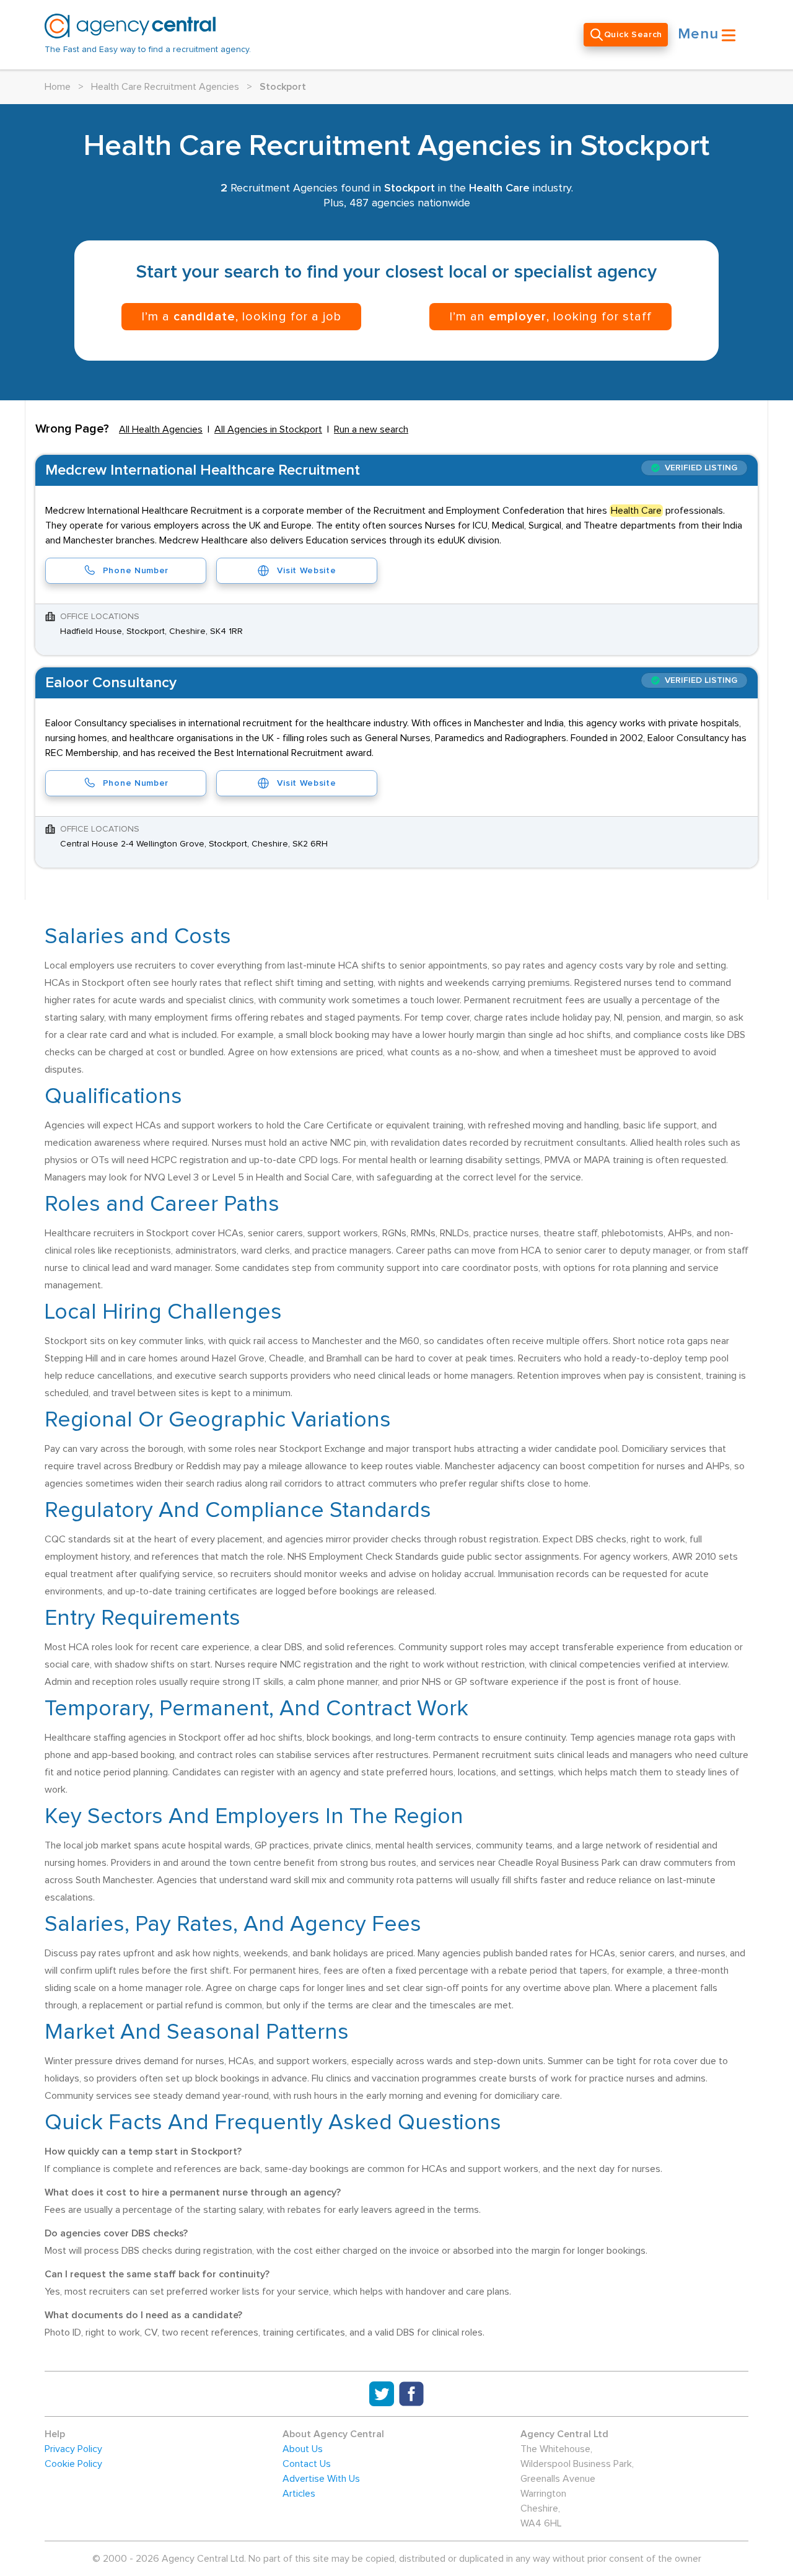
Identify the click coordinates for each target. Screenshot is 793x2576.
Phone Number (136, 571)
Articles (299, 2494)
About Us (303, 2449)
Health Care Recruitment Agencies (165, 87)
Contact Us (307, 2464)
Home (58, 87)
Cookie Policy (73, 2464)
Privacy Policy (73, 2449)
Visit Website (306, 571)
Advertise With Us (321, 2479)
